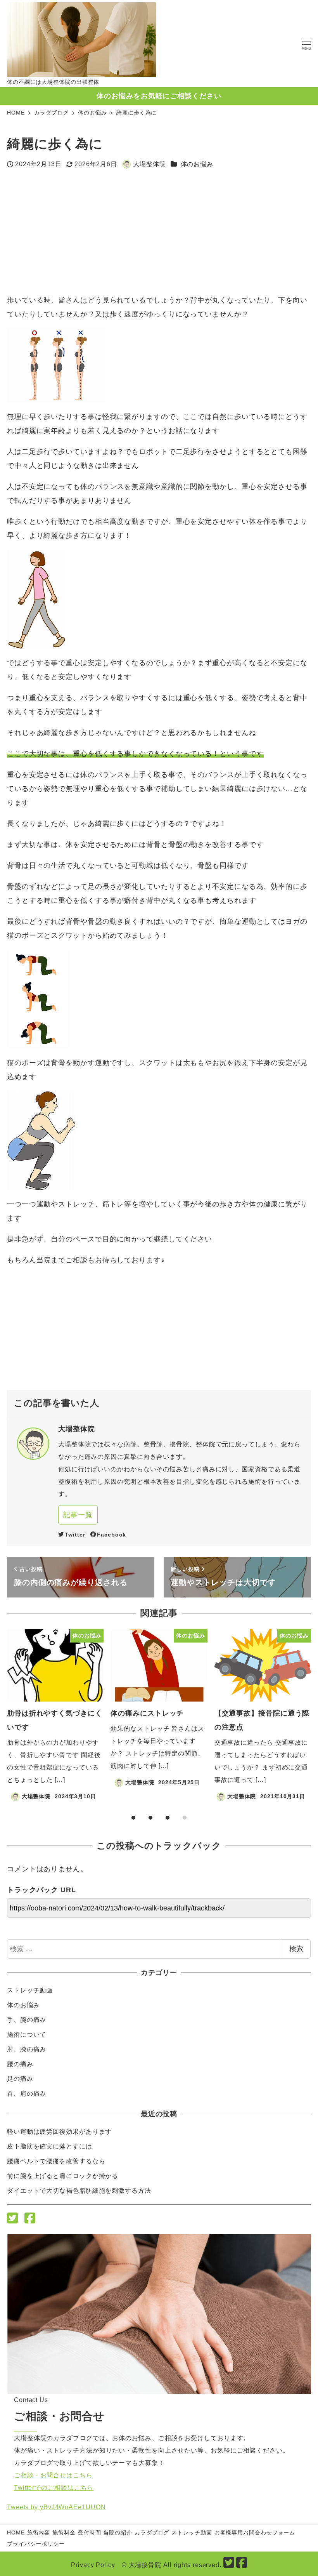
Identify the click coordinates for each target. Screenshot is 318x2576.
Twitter (75, 1535)
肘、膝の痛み (27, 2049)
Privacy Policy (93, 2565)
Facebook (111, 1535)
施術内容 (39, 2533)
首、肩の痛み (27, 2094)
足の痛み (20, 2079)
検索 (296, 1949)
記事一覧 (78, 1515)
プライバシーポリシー (36, 2544)
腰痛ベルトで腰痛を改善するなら (56, 2161)
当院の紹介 (118, 2533)
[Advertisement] (83, 232)
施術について (27, 2035)
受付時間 (90, 2533)
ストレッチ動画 (30, 1990)
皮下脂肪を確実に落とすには (50, 2146)
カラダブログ (152, 2533)
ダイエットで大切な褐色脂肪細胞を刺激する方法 (79, 2191)
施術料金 (64, 2533)
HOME (16, 2533)
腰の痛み (20, 2064)
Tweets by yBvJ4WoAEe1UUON (56, 2507)
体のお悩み (197, 164)
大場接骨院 (145, 2565)
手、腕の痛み (27, 2020)
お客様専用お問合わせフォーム (255, 2533)
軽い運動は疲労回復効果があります (59, 2132)
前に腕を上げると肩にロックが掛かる (63, 2176)
